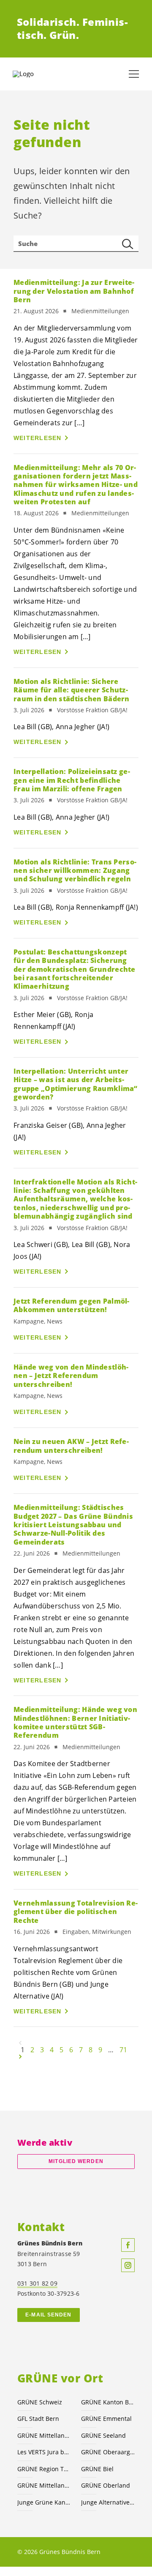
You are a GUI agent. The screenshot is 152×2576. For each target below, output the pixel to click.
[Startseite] (34, 74)
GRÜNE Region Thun (44, 2469)
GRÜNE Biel (97, 2469)
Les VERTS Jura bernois (44, 2452)
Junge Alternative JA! (108, 2502)
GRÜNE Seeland (103, 2435)
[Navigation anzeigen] (134, 74)
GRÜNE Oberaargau (108, 2452)
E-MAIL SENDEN (48, 2315)
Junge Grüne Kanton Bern (44, 2502)
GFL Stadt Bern (38, 2419)
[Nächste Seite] (20, 2056)
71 (123, 2050)
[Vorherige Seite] (20, 2043)
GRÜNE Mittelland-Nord (44, 2485)
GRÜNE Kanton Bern (108, 2402)
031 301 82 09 (37, 2283)
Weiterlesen (38, 438)
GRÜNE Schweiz (40, 2402)
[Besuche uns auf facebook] (128, 2245)
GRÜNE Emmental (106, 2419)
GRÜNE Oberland (106, 2485)
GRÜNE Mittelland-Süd (44, 2435)
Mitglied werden (76, 2161)
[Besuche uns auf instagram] (128, 2265)
